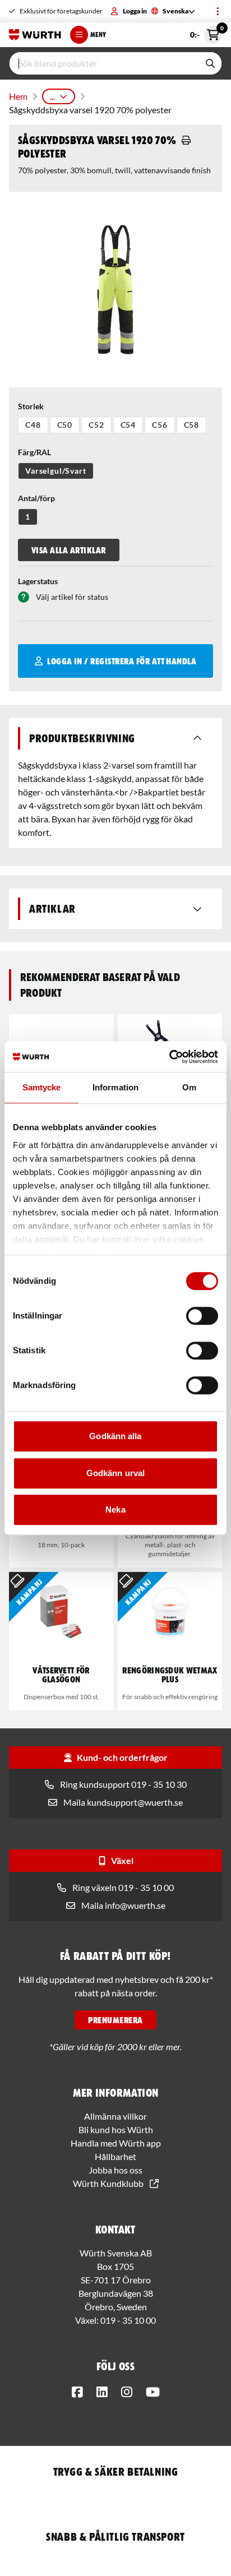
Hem (18, 96)
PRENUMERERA (115, 2020)
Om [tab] (189, 1087)
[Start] (35, 35)
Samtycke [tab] (42, 1087)
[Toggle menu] (218, 11)
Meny (98, 34)
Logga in (135, 11)
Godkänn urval (115, 1473)
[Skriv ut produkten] (186, 140)
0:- (206, 33)
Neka (115, 1509)
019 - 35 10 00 (128, 2320)
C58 (192, 425)
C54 (128, 425)
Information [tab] (115, 1087)
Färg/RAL (34, 452)
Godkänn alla (115, 1436)
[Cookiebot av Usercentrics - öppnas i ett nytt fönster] (169, 1057)
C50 (65, 425)
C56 (160, 425)
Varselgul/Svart (56, 471)
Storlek (31, 406)
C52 (96, 425)
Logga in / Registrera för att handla (122, 661)
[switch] (202, 1316)
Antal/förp (36, 498)
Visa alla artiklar (69, 550)
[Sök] (210, 63)
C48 (33, 425)
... (52, 96)
